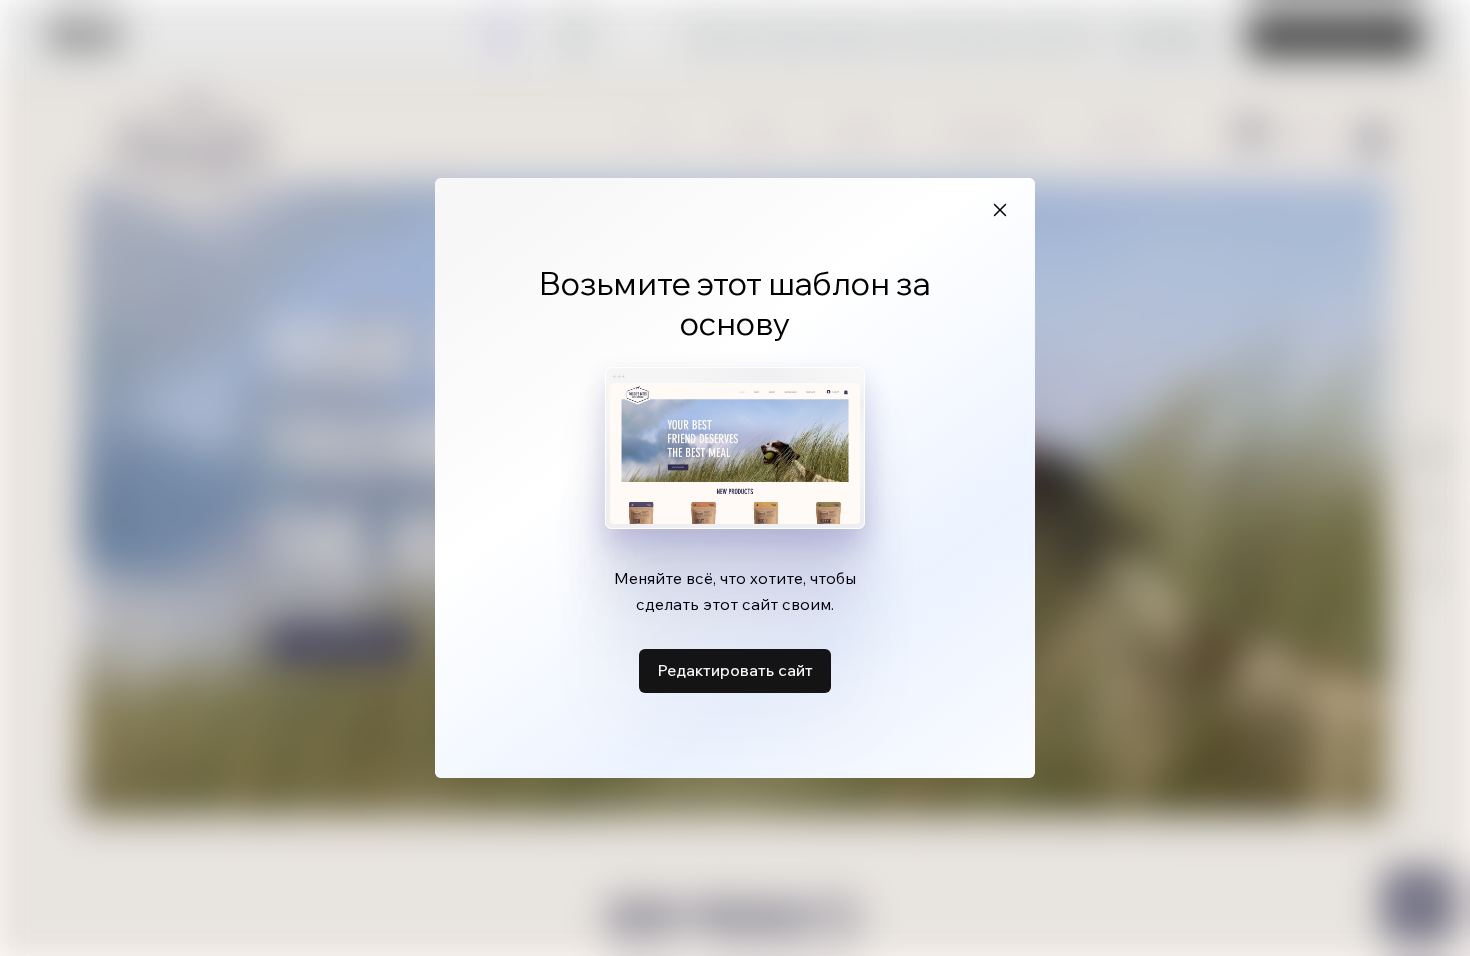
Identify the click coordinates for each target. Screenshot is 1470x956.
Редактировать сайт (735, 670)
